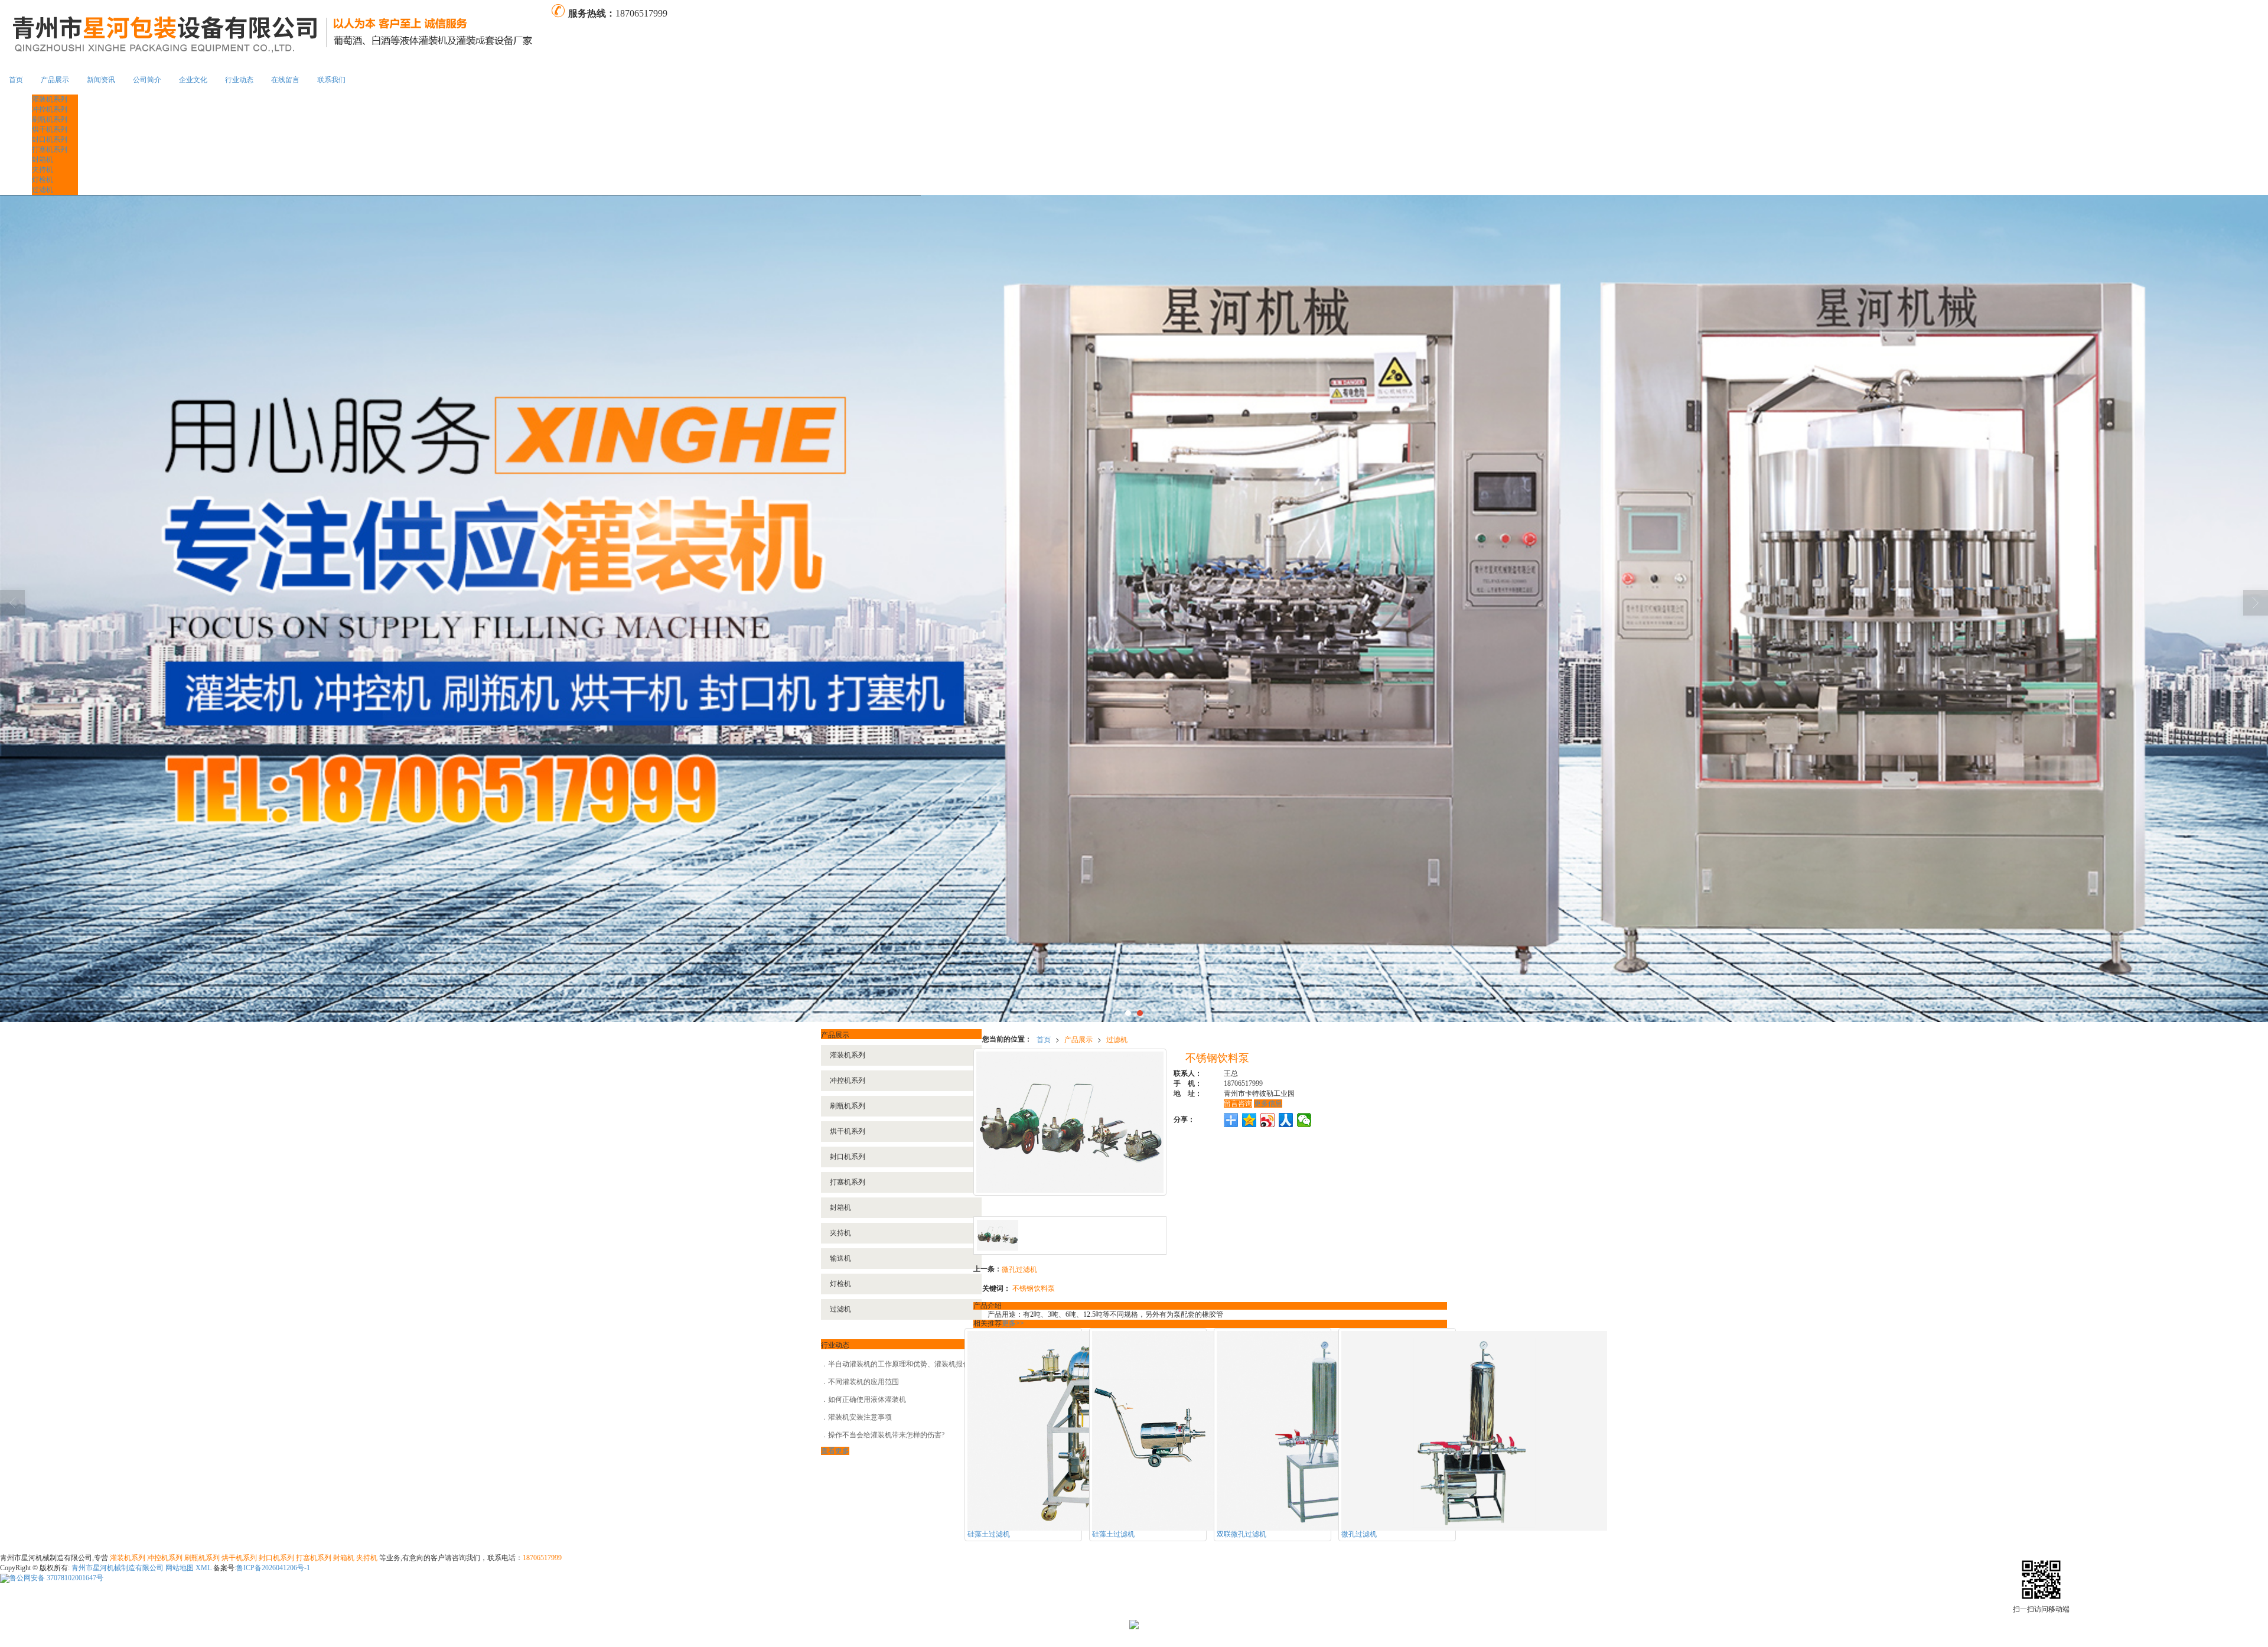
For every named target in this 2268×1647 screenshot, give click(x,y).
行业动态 (239, 80)
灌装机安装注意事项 (860, 1417)
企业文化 (193, 80)
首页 (16, 80)
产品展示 (55, 80)
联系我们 (331, 80)
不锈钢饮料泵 (1034, 1288)
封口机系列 (50, 139)
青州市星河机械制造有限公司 (118, 1568)
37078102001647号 (56, 1578)
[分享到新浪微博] (1268, 1120)
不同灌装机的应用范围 (863, 1382)
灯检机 (43, 180)
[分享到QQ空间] (1249, 1120)
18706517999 (542, 1558)
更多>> (1013, 1323)
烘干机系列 (50, 129)
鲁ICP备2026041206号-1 (273, 1568)
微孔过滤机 (1019, 1269)
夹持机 (43, 170)
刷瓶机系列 (50, 119)
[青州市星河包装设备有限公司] (275, 32)
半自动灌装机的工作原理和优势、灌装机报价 (899, 1364)
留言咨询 (1238, 1104)
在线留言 (285, 80)
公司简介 (147, 80)
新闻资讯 (101, 80)
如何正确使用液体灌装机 (867, 1399)
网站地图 (180, 1568)
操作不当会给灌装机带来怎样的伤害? (886, 1435)
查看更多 (835, 1451)
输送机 (840, 1258)
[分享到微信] (1304, 1120)
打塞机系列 (50, 149)
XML (203, 1568)
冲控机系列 (50, 109)
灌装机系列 (50, 99)
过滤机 (43, 190)
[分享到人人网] (1286, 1120)
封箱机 (43, 160)
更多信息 (1268, 1104)
